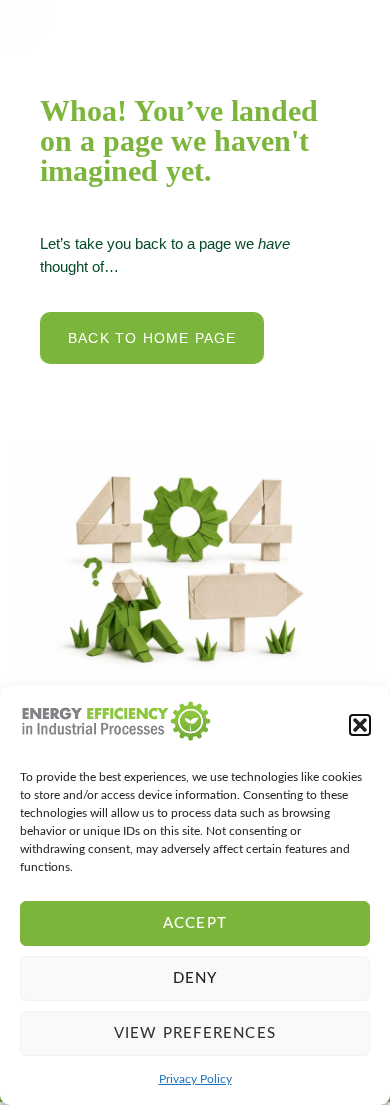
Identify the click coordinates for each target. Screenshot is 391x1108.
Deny (195, 978)
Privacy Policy (195, 1079)
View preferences (195, 1033)
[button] (360, 725)
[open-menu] (357, 26)
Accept (195, 923)
